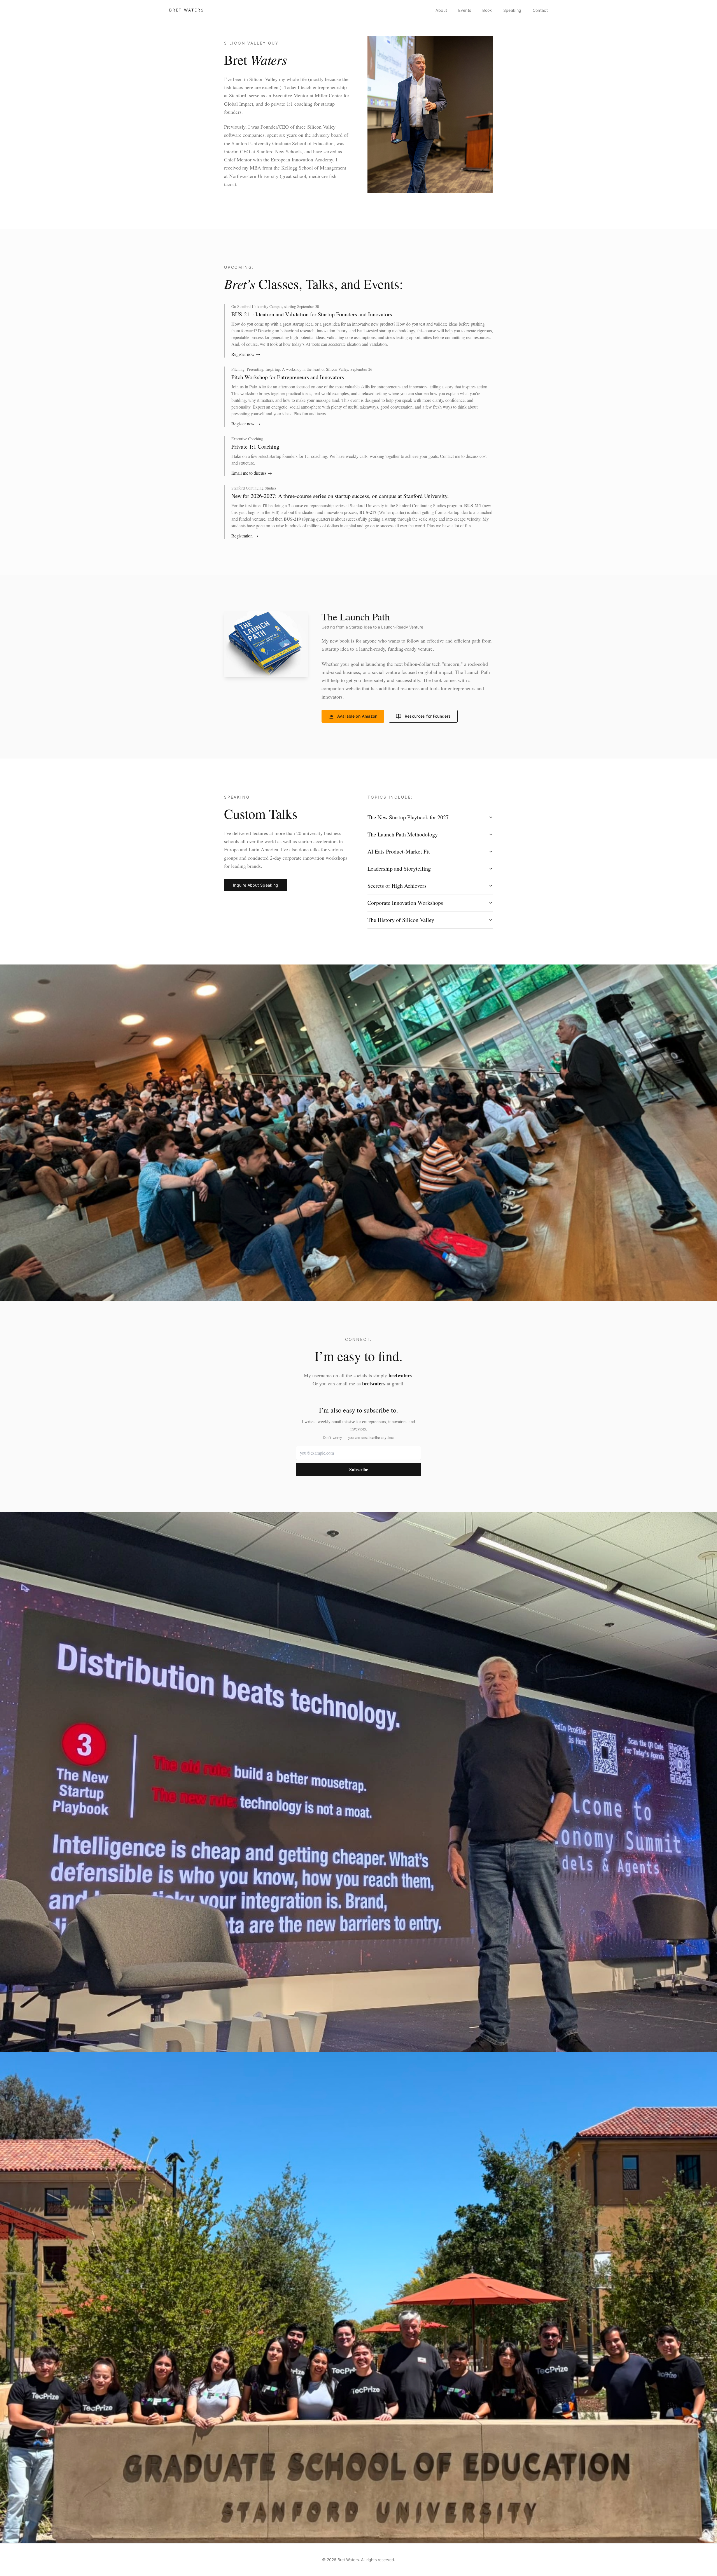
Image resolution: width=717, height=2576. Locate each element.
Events (465, 10)
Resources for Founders (428, 716)
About (441, 10)
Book (487, 10)
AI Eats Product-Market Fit (399, 851)
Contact (540, 10)
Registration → (245, 536)
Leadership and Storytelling (399, 869)
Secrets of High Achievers (397, 886)
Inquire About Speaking (256, 885)
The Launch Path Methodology (403, 834)
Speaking (512, 10)
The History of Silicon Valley (401, 920)
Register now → (246, 354)
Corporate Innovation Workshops (405, 903)
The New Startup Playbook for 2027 (408, 817)
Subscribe (359, 1469)
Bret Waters (187, 10)
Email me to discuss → (252, 473)
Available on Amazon (357, 716)
